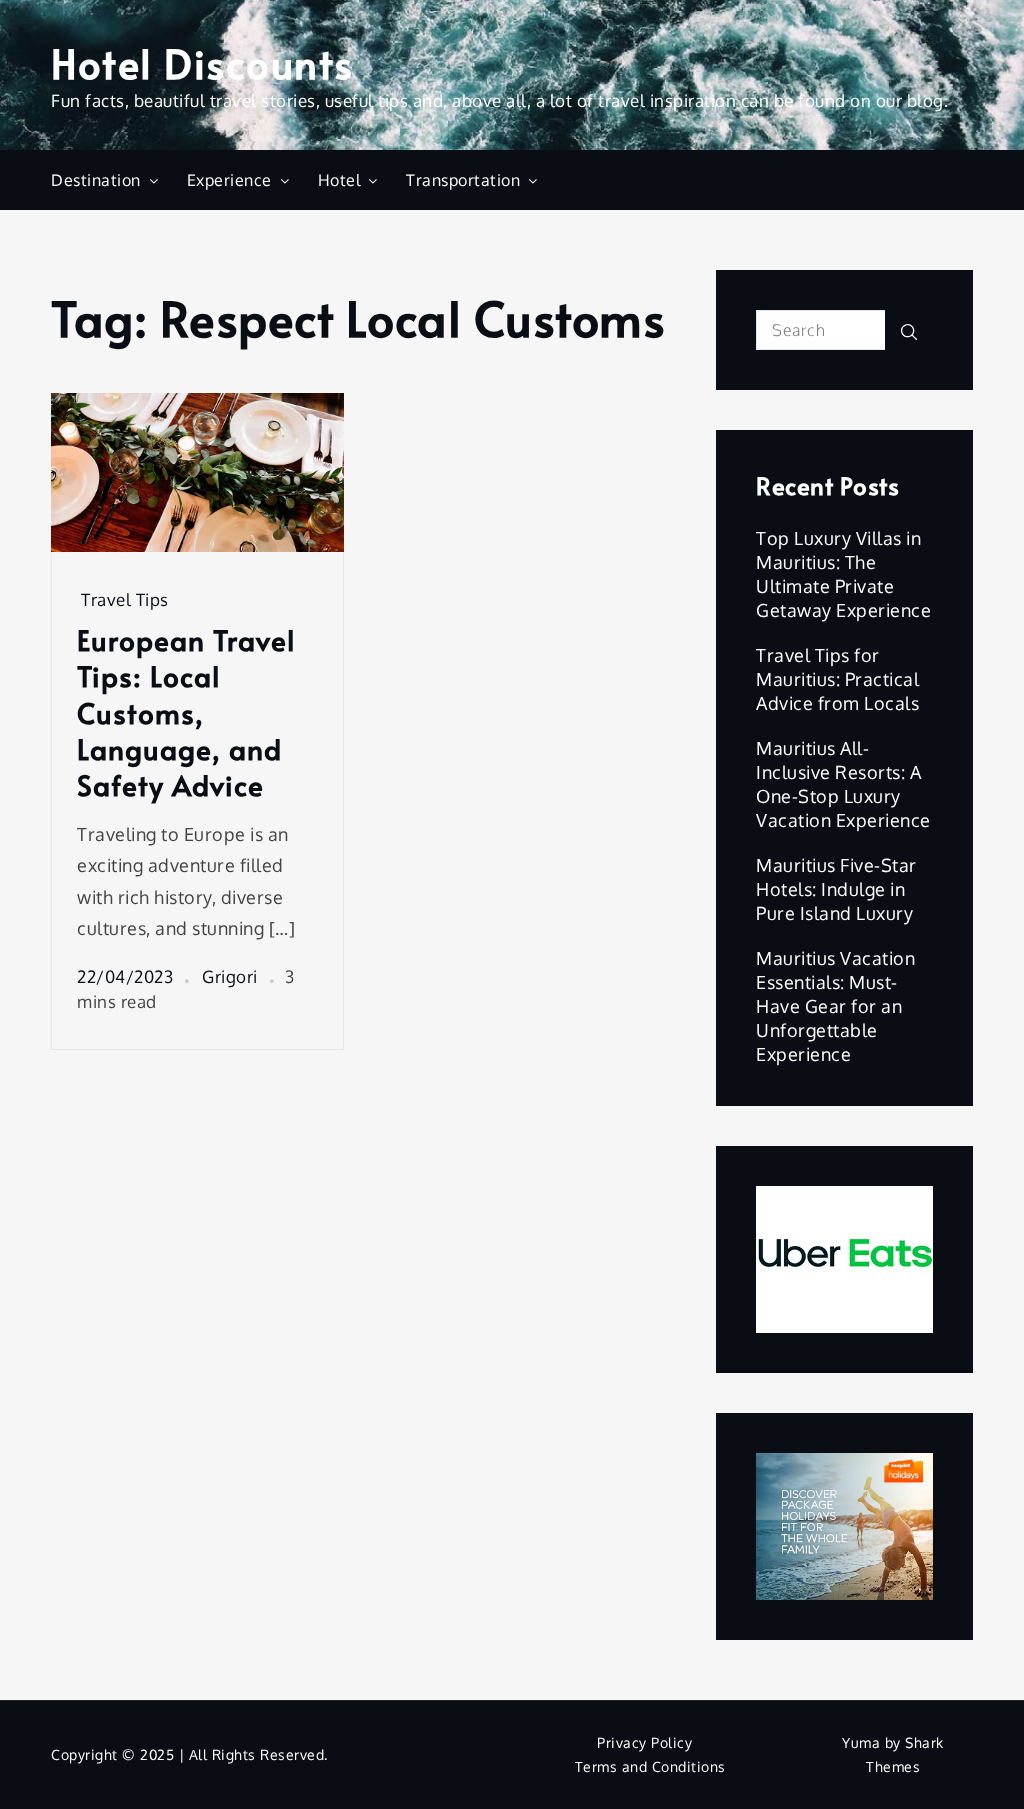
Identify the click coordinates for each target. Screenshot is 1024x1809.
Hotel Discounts (202, 62)
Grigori (230, 976)
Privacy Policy (644, 1742)
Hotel (339, 180)
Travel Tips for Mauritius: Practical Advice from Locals (837, 679)
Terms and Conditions (650, 1766)
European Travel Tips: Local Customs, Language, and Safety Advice (186, 713)
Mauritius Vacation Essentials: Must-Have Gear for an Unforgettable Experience (835, 1006)
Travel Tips (125, 599)
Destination (96, 180)
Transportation (463, 180)
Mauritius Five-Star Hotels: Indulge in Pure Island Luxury (836, 889)
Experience (229, 180)
